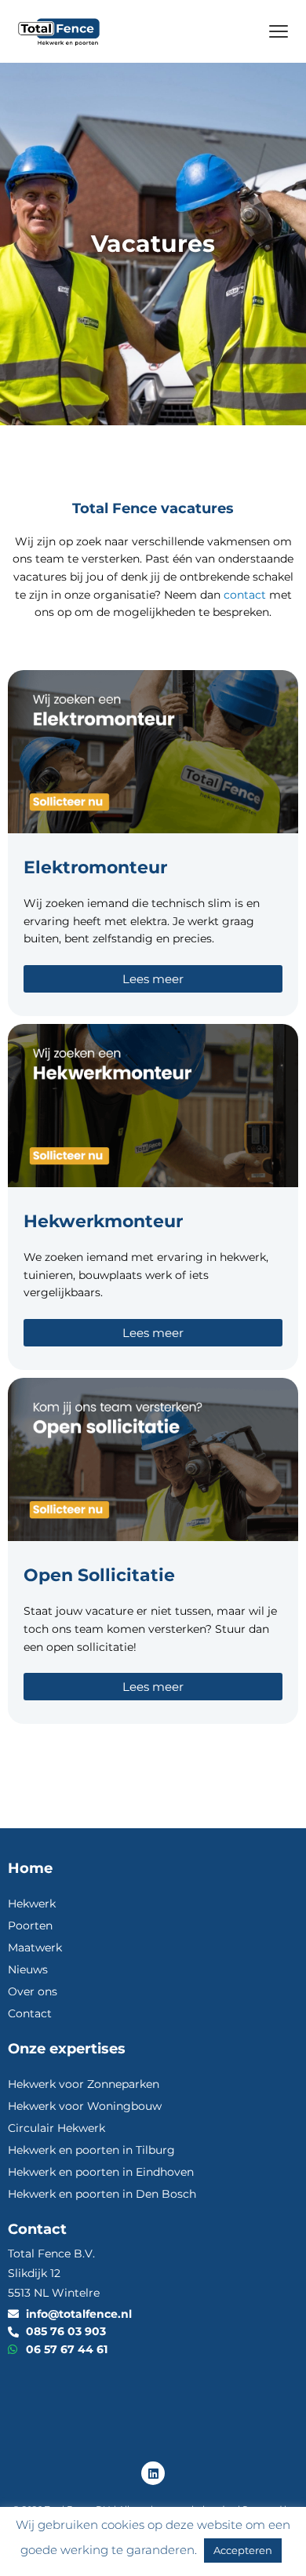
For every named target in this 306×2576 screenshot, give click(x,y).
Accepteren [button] (243, 2550)
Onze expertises (67, 2048)
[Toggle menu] (279, 31)
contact (245, 595)
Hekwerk (32, 1904)
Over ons (33, 1991)
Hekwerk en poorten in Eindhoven (101, 2172)
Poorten (30, 1926)
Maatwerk (35, 1947)
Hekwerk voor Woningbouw (85, 2106)
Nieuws (28, 1969)
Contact (30, 2013)
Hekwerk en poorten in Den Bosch (102, 2194)
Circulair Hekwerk (56, 2128)
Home (30, 1868)
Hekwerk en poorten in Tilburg (91, 2150)
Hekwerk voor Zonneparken (84, 2084)
